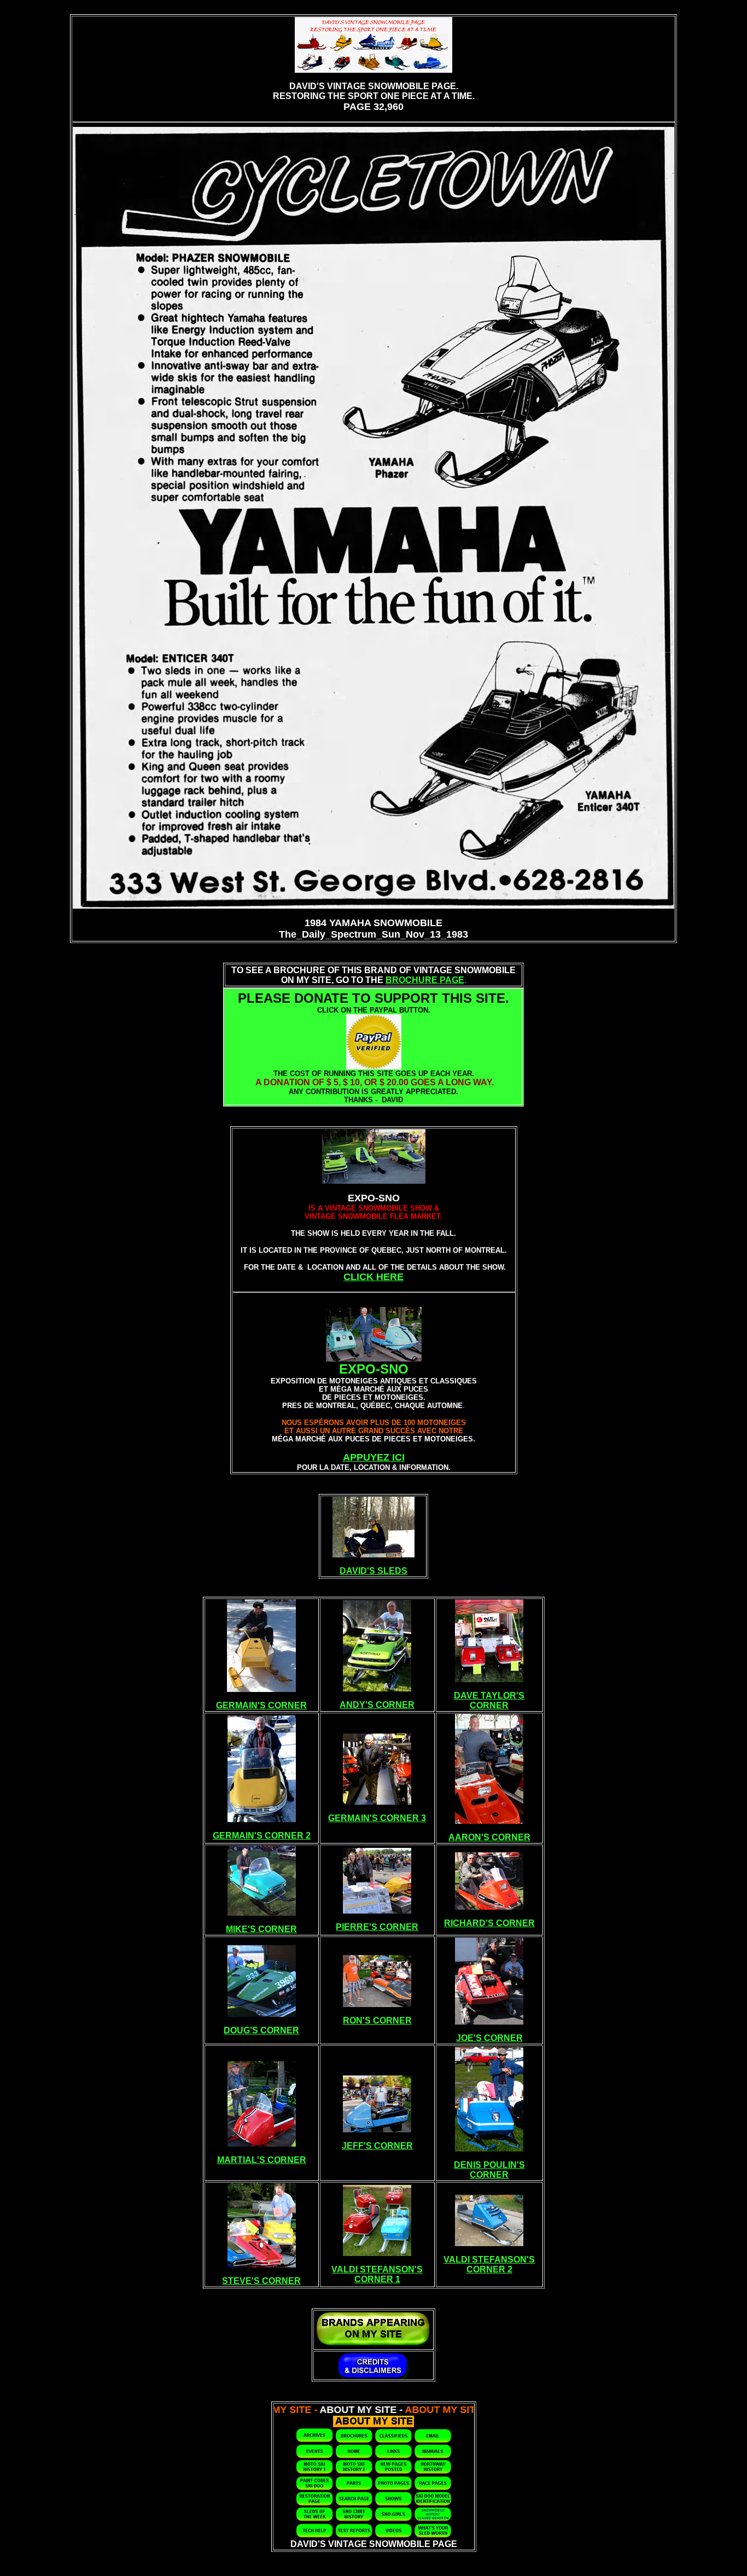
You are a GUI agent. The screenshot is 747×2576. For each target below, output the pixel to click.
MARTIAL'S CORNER (262, 2160)
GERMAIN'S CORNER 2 (262, 1836)
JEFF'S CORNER (377, 2146)
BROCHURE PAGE (425, 980)
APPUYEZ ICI (374, 1457)
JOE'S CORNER (489, 2038)
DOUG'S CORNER (261, 2030)
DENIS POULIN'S (489, 2165)
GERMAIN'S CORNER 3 (377, 1818)
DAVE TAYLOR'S (489, 1696)
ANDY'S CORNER (377, 1705)
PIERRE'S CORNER (377, 1927)
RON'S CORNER (377, 2020)
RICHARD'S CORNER (489, 1923)
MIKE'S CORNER (261, 1929)
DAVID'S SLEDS (373, 1571)
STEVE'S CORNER (261, 2281)
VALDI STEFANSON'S (377, 2269)
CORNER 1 (377, 2279)
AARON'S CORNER (489, 1837)
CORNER (489, 1705)
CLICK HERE (373, 1277)
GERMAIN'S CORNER (261, 1705)
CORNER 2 (489, 2269)
